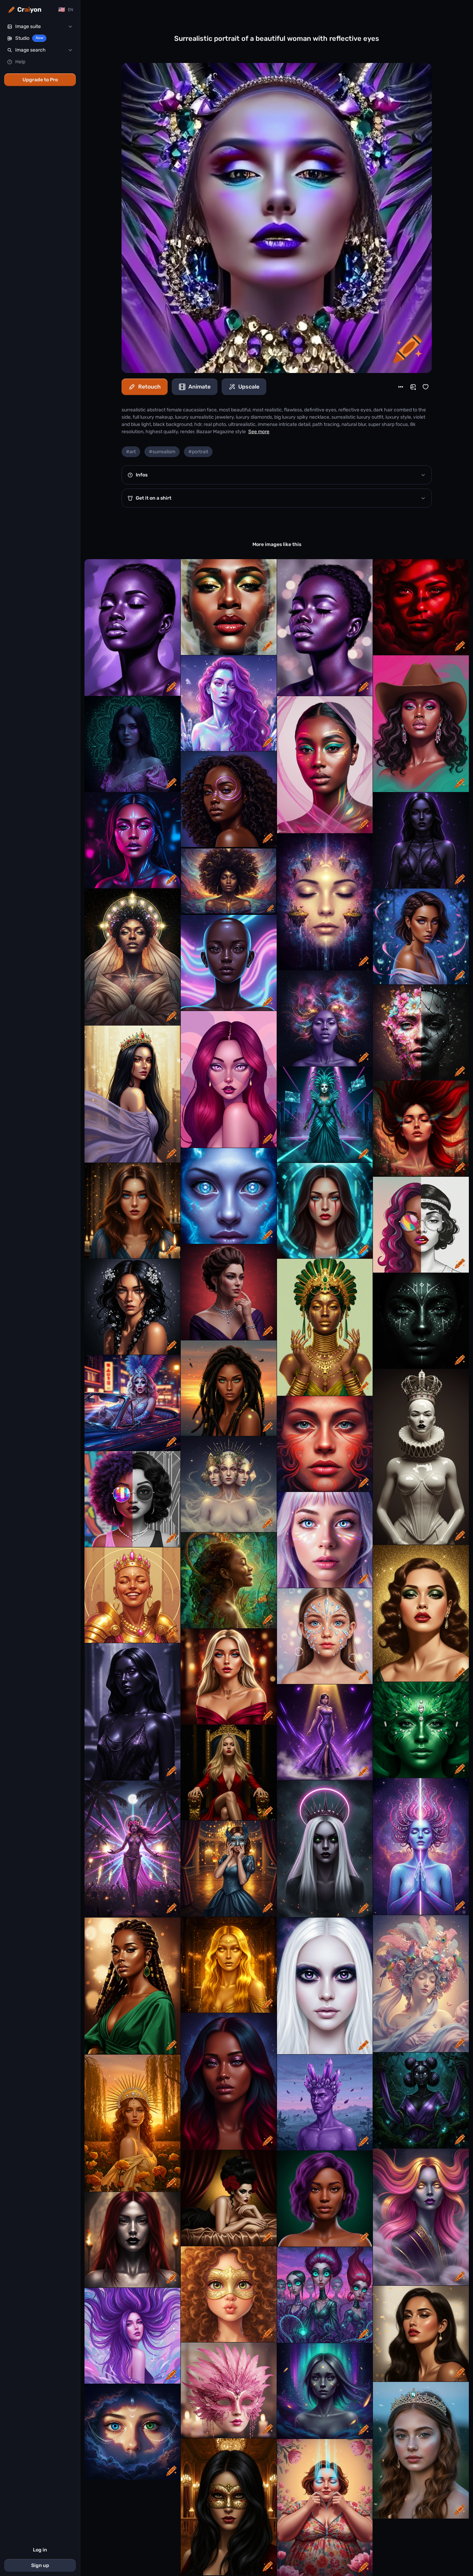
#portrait (198, 452)
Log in (40, 2550)
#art (131, 452)
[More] (401, 387)
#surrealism (162, 452)
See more (259, 432)
